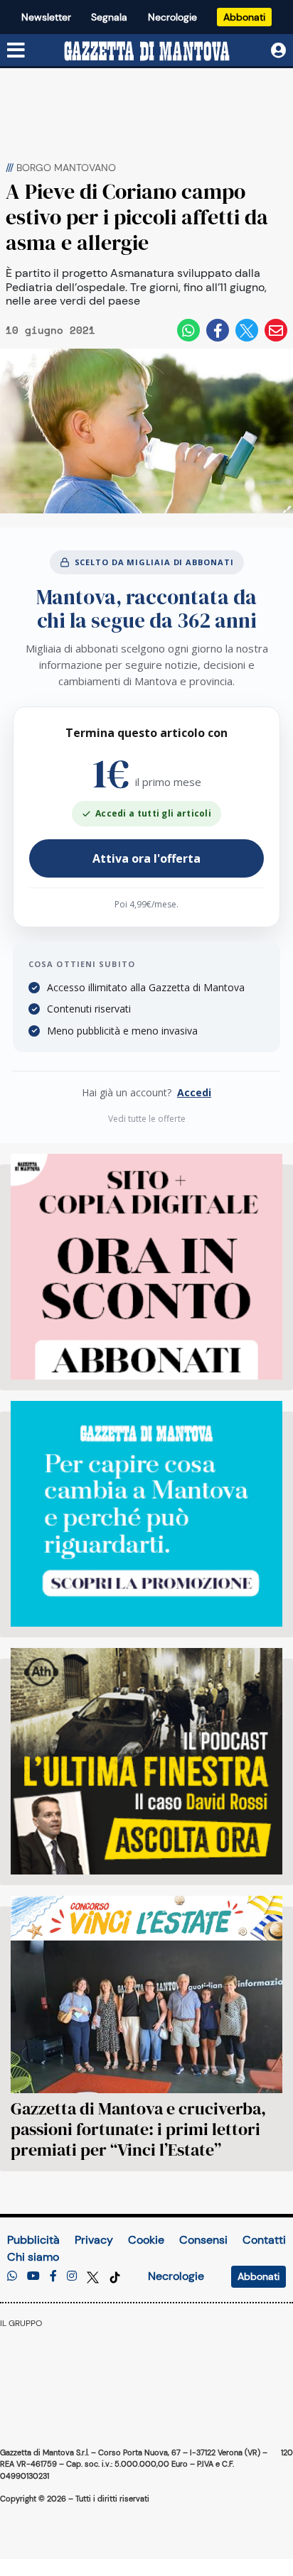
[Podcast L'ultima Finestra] (146, 1761)
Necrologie (172, 17)
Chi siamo (33, 2257)
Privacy (94, 2240)
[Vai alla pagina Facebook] (53, 2276)
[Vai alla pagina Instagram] (72, 2276)
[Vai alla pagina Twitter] (94, 2276)
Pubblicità (33, 2240)
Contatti (264, 2240)
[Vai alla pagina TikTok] (115, 2276)
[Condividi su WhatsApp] (188, 330)
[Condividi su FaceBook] (218, 330)
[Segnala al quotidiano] (12, 2276)
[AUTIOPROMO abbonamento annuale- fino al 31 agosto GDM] (146, 1267)
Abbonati (244, 17)
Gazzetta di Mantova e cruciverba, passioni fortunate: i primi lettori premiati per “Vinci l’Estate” (138, 2129)
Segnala (109, 17)
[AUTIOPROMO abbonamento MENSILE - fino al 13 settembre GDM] (146, 1514)
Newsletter (46, 17)
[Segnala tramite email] (276, 330)
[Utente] (278, 51)
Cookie (146, 2240)
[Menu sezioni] (16, 51)
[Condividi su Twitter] (247, 330)
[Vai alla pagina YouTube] (33, 2276)
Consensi (203, 2240)
